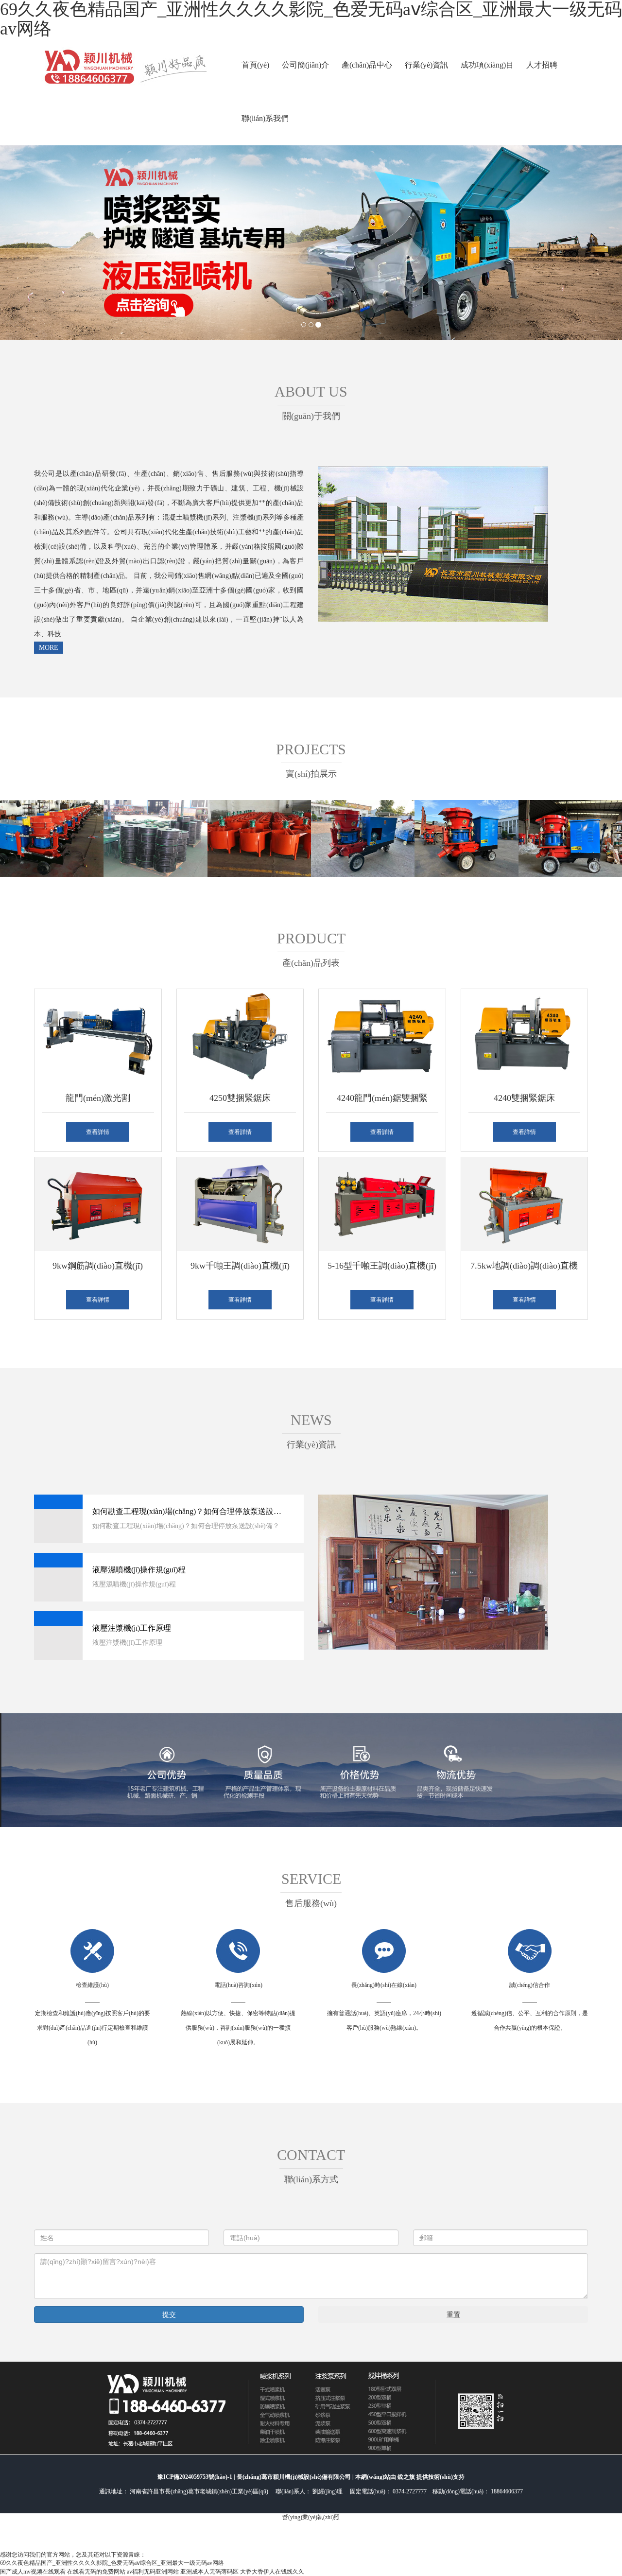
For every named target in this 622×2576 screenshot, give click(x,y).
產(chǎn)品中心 (367, 65)
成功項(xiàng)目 (487, 65)
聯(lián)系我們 (265, 118)
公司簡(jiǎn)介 (305, 65)
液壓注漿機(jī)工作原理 (132, 1628)
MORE (49, 648)
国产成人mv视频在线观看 (33, 2572)
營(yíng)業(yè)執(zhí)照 (311, 2517)
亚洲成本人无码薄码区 (209, 2572)
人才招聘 (542, 65)
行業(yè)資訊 (426, 65)
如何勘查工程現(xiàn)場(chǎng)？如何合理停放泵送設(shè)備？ (188, 1511)
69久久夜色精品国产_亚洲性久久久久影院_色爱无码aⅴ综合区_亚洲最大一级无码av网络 (112, 2563)
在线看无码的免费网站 (96, 2572)
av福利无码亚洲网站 (153, 2572)
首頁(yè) (255, 65)
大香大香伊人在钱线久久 (272, 2572)
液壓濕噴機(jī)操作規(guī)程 (139, 1570)
